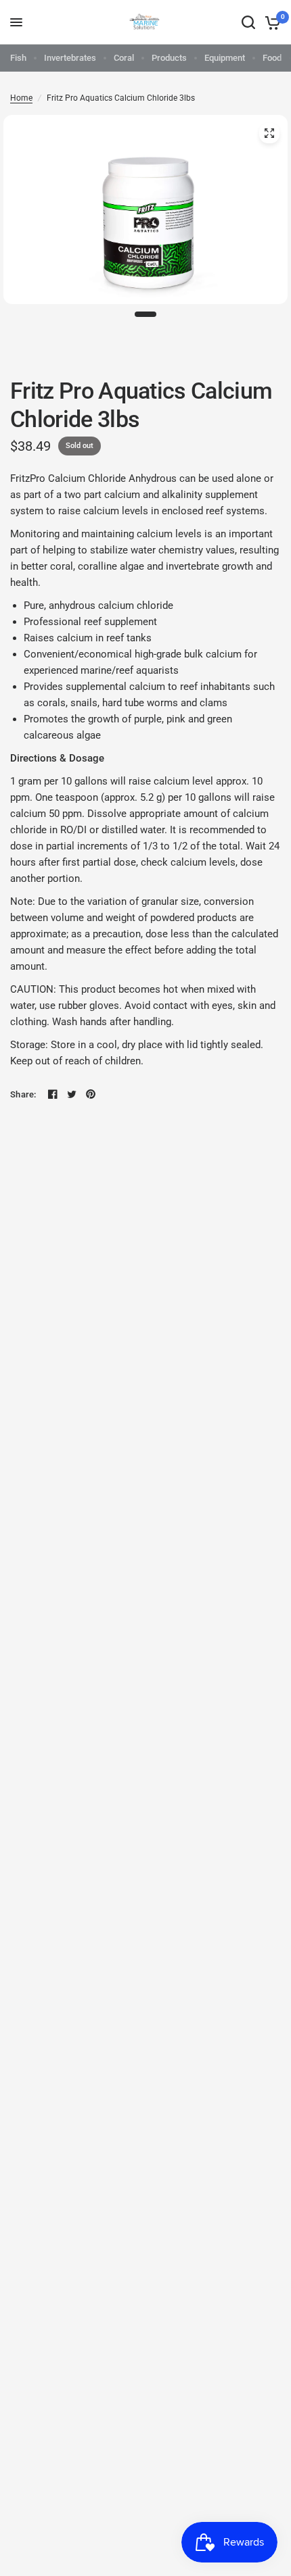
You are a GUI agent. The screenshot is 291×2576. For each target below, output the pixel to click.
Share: (23, 1094)
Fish (18, 58)
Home (21, 98)
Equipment (225, 58)
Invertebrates (70, 58)
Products (169, 58)
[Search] (248, 22)
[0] (270, 22)
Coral (124, 58)
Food (272, 58)
